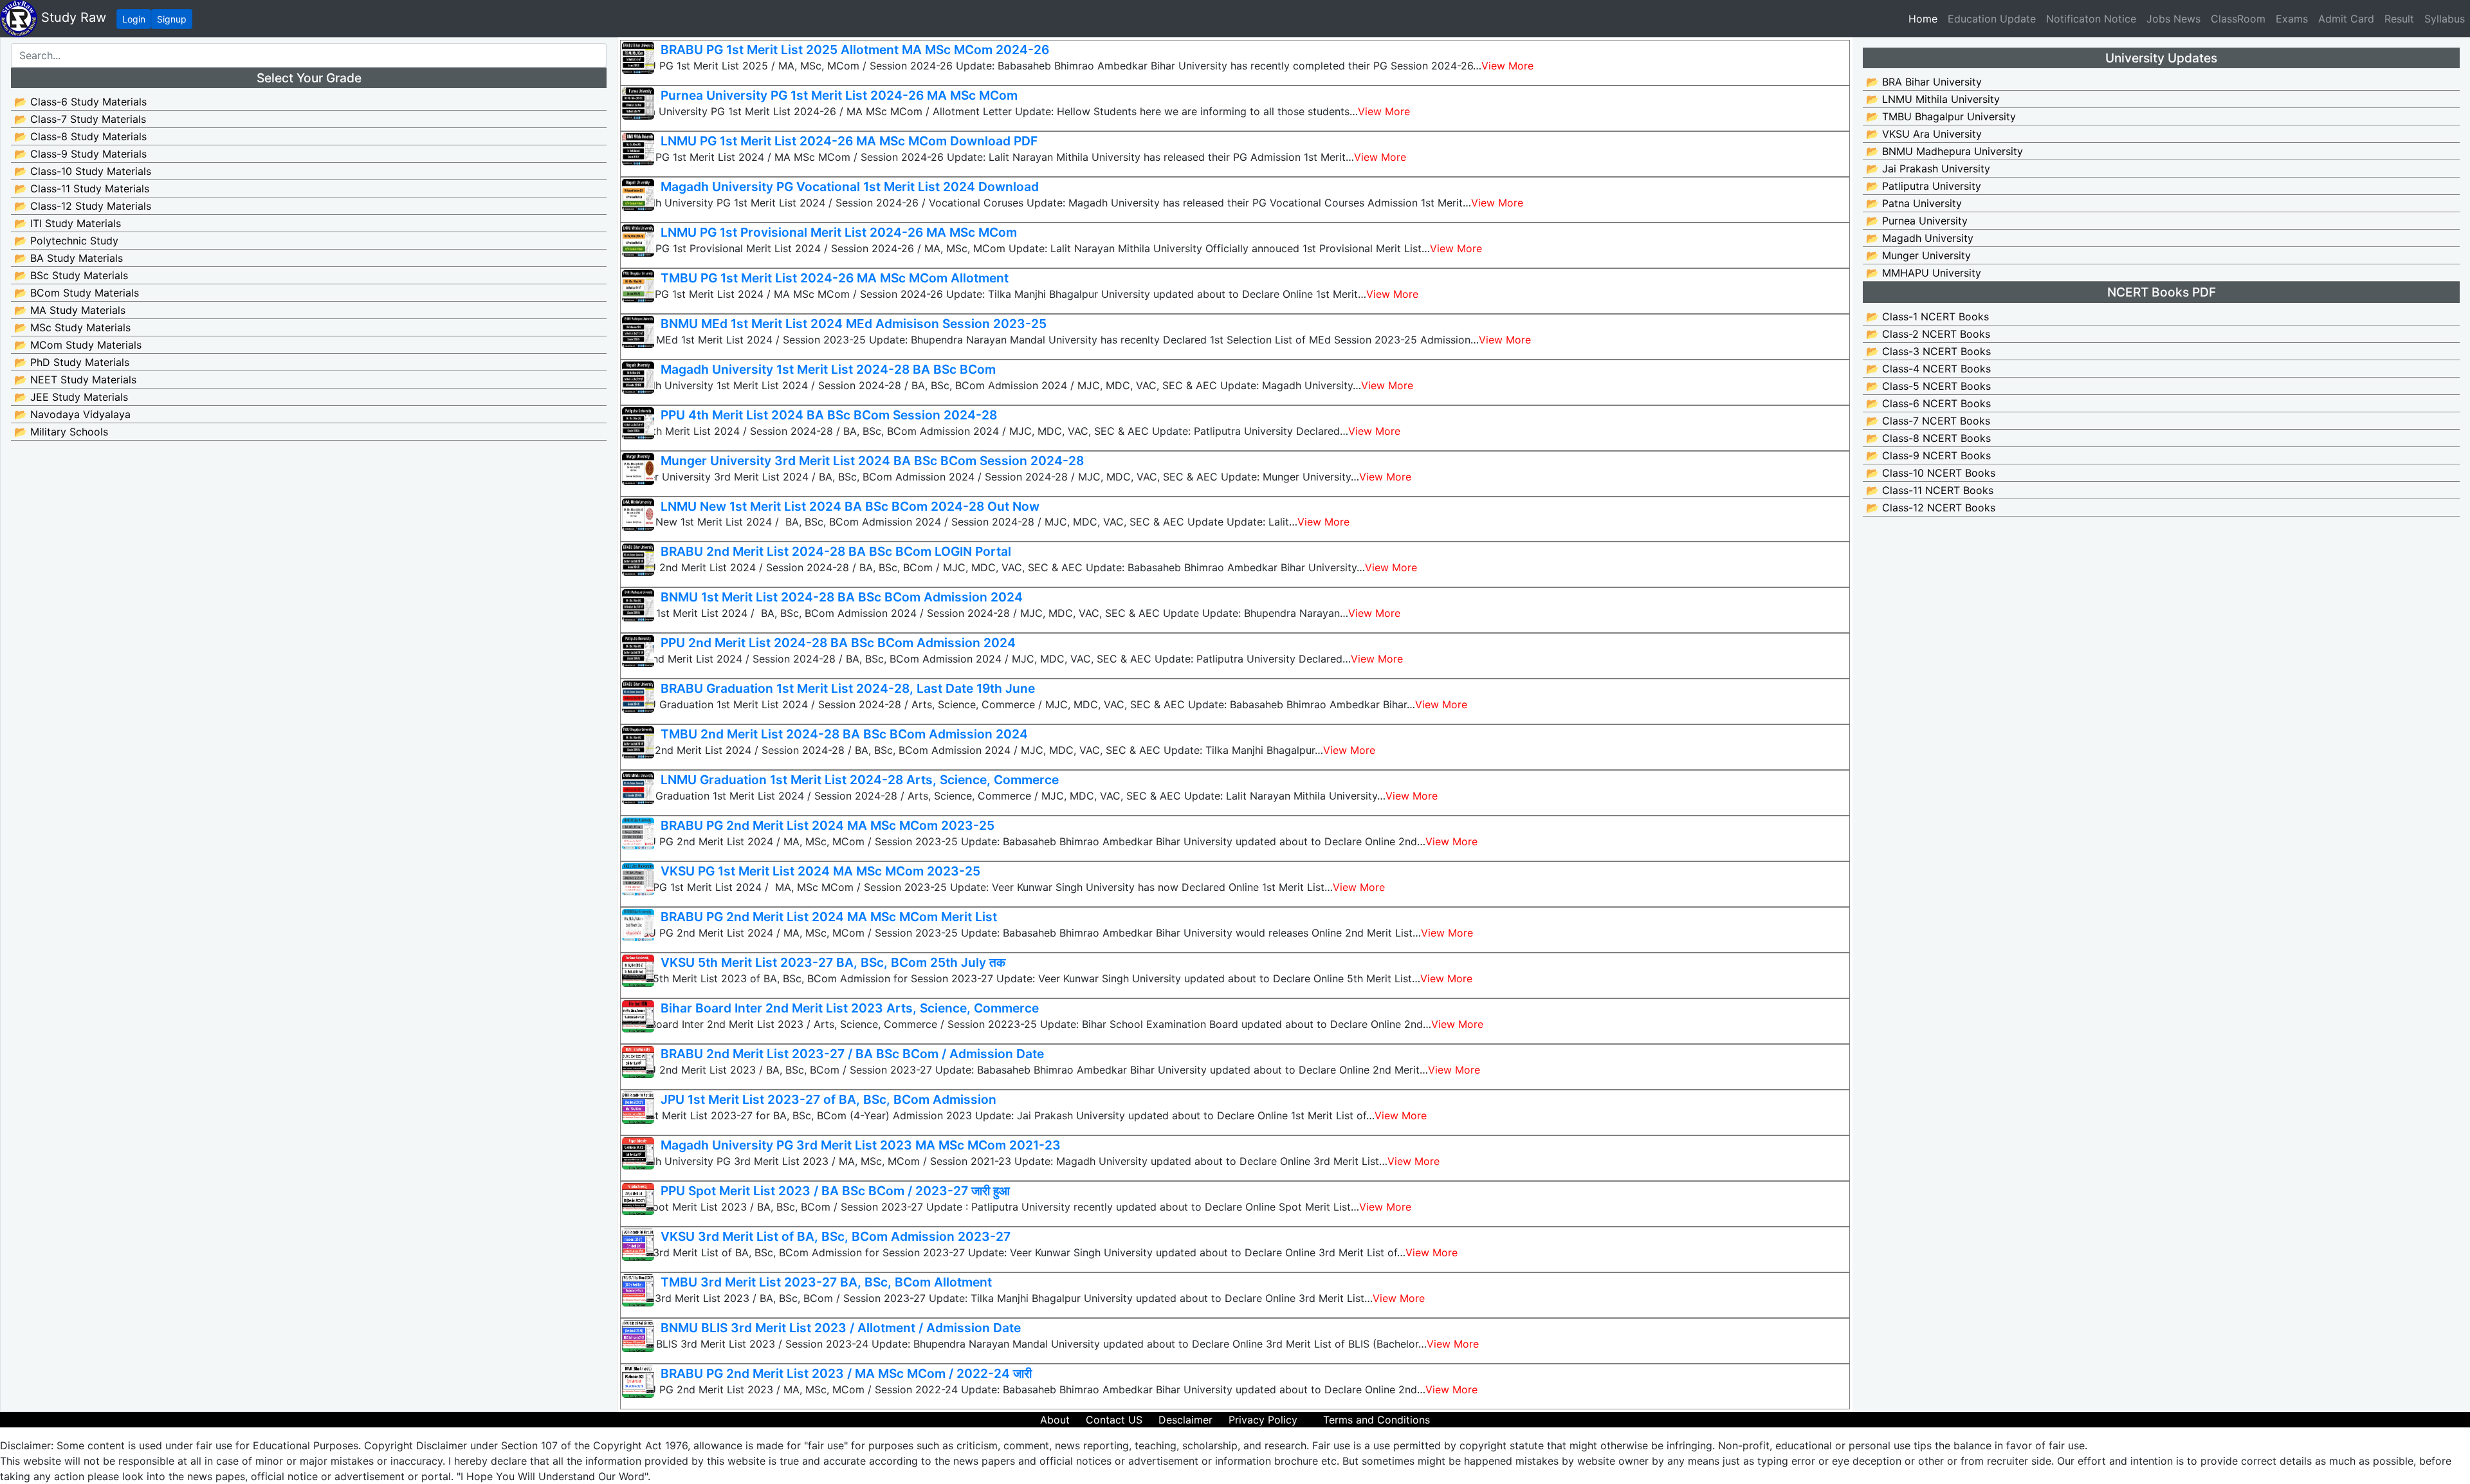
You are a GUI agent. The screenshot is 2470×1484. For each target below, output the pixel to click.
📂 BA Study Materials (69, 258)
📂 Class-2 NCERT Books (1928, 334)
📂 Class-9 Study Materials (80, 154)
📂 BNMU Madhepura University (1944, 151)
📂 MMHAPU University (1924, 273)
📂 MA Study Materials (70, 310)
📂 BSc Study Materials (71, 275)
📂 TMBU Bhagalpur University (1941, 116)
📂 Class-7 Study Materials (80, 119)
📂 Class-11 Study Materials (82, 188)
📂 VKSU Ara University (1924, 134)
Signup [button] (172, 19)
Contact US (1114, 1420)
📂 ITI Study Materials (68, 223)
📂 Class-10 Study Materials (83, 171)
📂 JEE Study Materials (71, 397)
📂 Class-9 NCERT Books (1928, 455)
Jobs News (2173, 19)
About (1055, 1420)
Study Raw (72, 17)
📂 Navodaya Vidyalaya (72, 414)
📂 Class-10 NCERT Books (1931, 473)
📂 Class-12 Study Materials (83, 206)
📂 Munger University (1918, 255)
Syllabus (2445, 19)
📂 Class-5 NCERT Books (1928, 386)
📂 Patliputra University (1924, 186)
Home (1926, 18)
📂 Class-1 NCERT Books (1927, 316)
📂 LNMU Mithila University (1933, 99)
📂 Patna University (1914, 203)
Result (2399, 19)
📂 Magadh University (1920, 238)
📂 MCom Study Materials (78, 345)
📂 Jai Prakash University (1928, 169)
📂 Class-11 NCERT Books (1930, 490)
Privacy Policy (1263, 1420)
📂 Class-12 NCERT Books (1931, 508)
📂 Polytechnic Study (66, 241)
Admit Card (2346, 19)
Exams (2292, 19)
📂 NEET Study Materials (75, 380)
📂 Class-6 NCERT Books (1928, 403)
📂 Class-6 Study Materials (80, 102)
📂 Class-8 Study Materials (80, 136)
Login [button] (134, 19)
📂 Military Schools (61, 432)
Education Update (1992, 19)
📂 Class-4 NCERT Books (1928, 369)
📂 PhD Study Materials (72, 362)
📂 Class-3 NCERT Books (1928, 351)
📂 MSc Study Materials (72, 327)
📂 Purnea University (1917, 221)
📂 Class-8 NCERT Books (1928, 438)
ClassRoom (2238, 19)
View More (1507, 66)
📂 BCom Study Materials (77, 293)
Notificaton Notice (2091, 19)
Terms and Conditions (1377, 1420)
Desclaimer (1185, 1420)
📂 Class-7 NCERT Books (1928, 421)
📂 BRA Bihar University (1924, 82)
